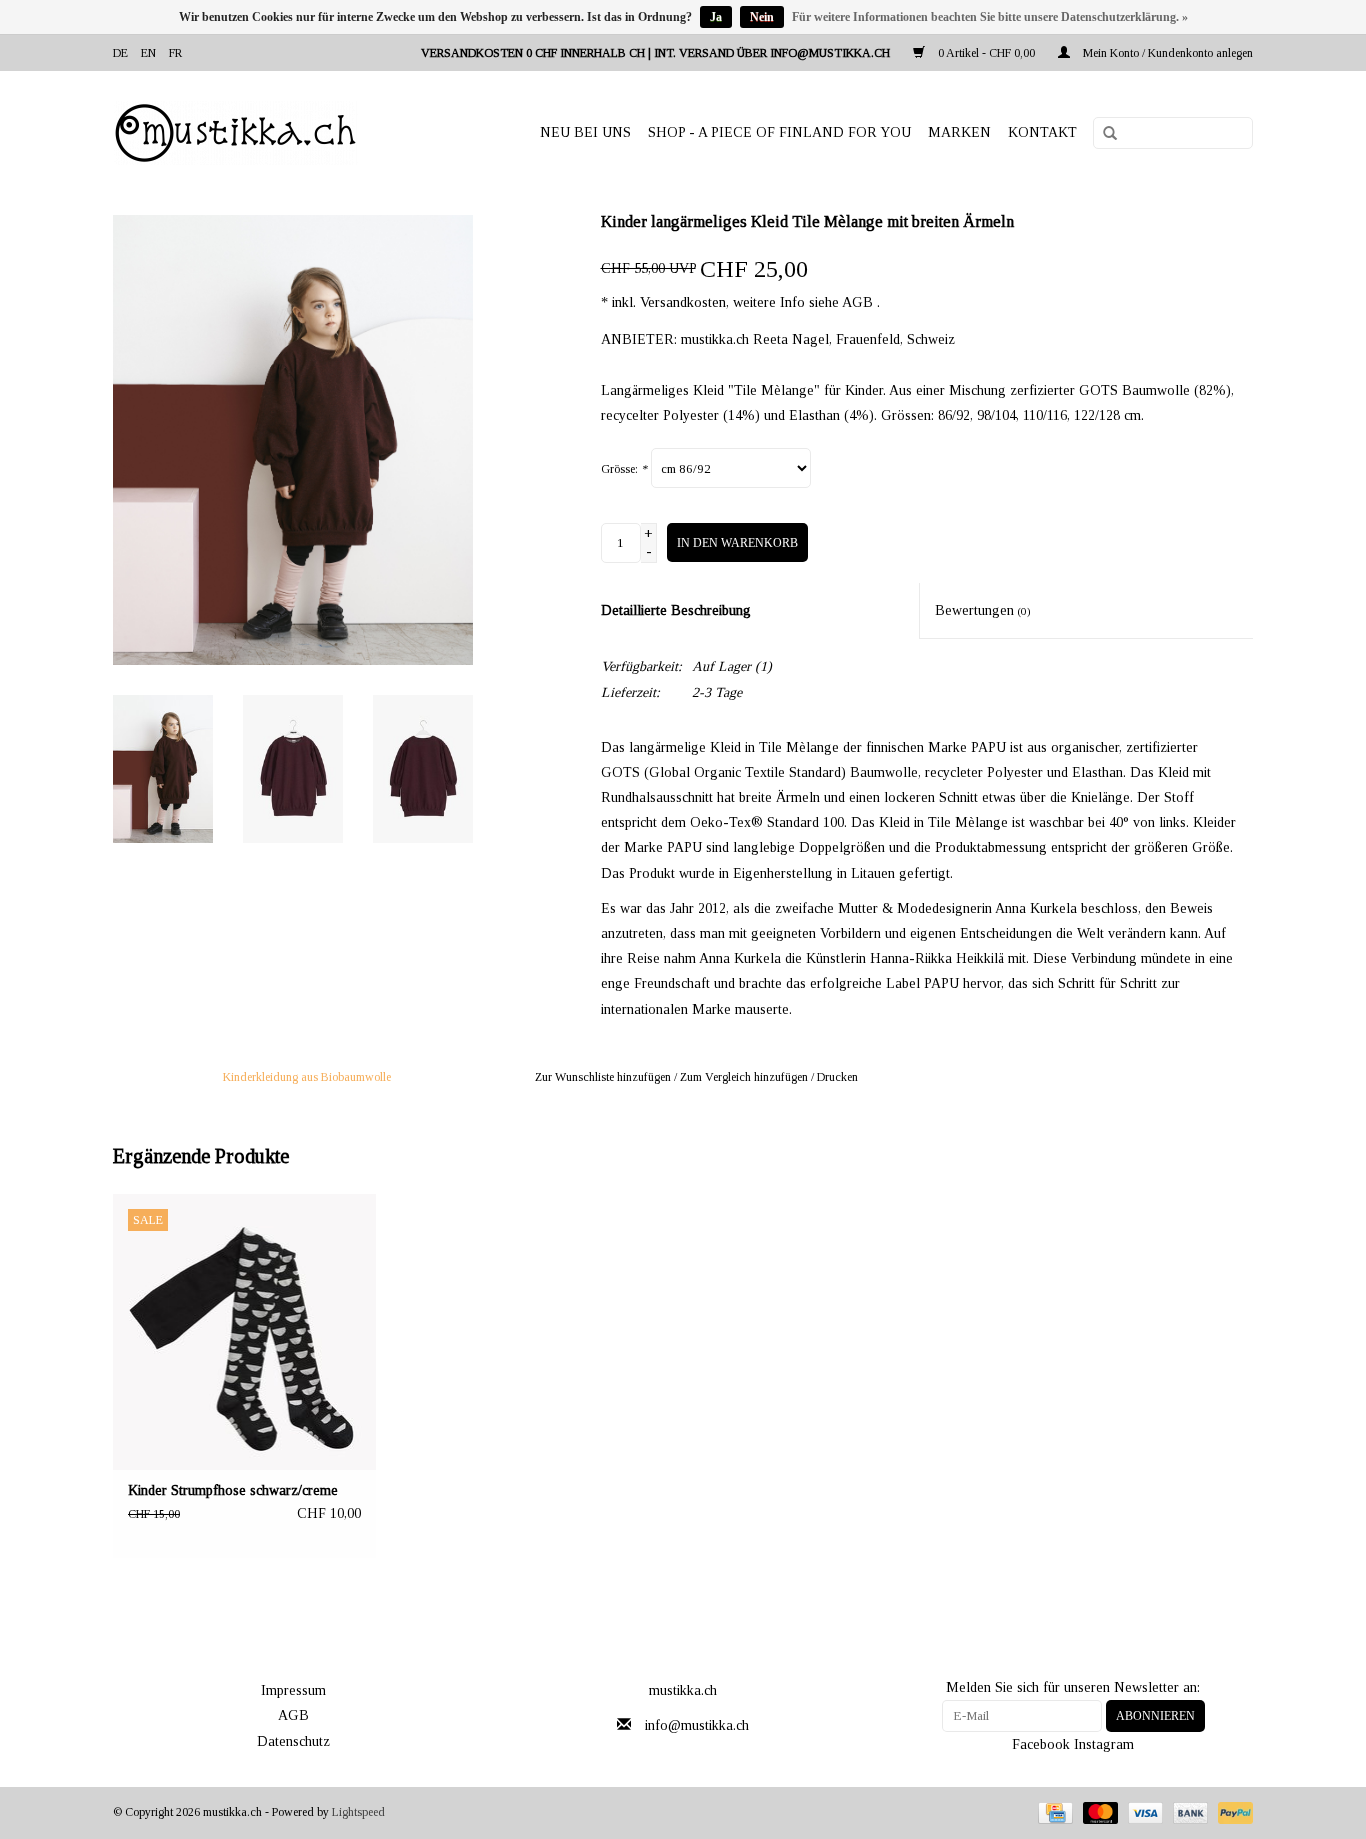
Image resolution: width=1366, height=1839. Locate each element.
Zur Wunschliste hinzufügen (603, 1077)
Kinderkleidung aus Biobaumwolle (307, 1077)
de (120, 53)
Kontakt (1042, 132)
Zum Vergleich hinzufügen (745, 1077)
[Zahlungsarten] (1053, 1812)
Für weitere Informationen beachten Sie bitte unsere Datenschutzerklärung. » (990, 17)
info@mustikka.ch (697, 1725)
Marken (959, 132)
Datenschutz (293, 1741)
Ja (716, 17)
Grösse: (624, 469)
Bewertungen (983, 610)
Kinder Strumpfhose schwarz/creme (233, 1490)
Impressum (293, 1690)
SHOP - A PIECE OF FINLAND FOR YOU (779, 132)
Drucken (837, 1077)
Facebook (1041, 1744)
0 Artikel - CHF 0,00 (986, 53)
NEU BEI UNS (585, 132)
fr (175, 53)
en (148, 53)
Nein (762, 17)
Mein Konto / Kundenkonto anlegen (1166, 53)
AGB (293, 1715)
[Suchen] (1103, 134)
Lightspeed (358, 1812)
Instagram (1104, 1744)
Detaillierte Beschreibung (676, 610)
